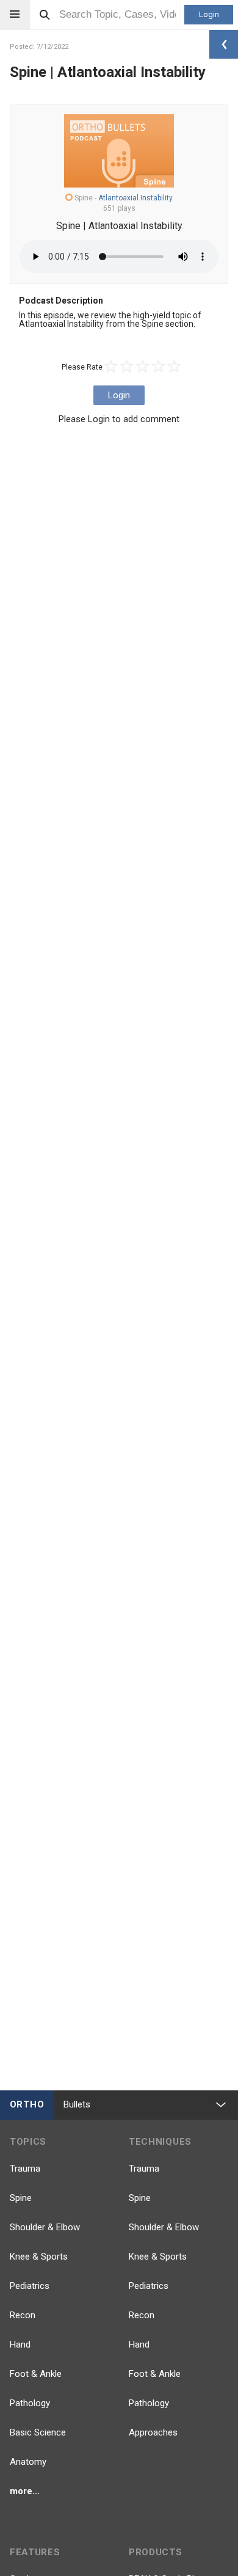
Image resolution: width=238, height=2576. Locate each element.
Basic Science (38, 2432)
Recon (23, 2315)
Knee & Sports (39, 2257)
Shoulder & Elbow (45, 2227)
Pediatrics (30, 2286)
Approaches (153, 2432)
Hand (20, 2344)
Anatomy (28, 2462)
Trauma (25, 2169)
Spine (21, 2198)
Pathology (30, 2403)
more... (25, 2491)
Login (209, 14)
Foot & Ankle (36, 2374)
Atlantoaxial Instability (135, 198)
